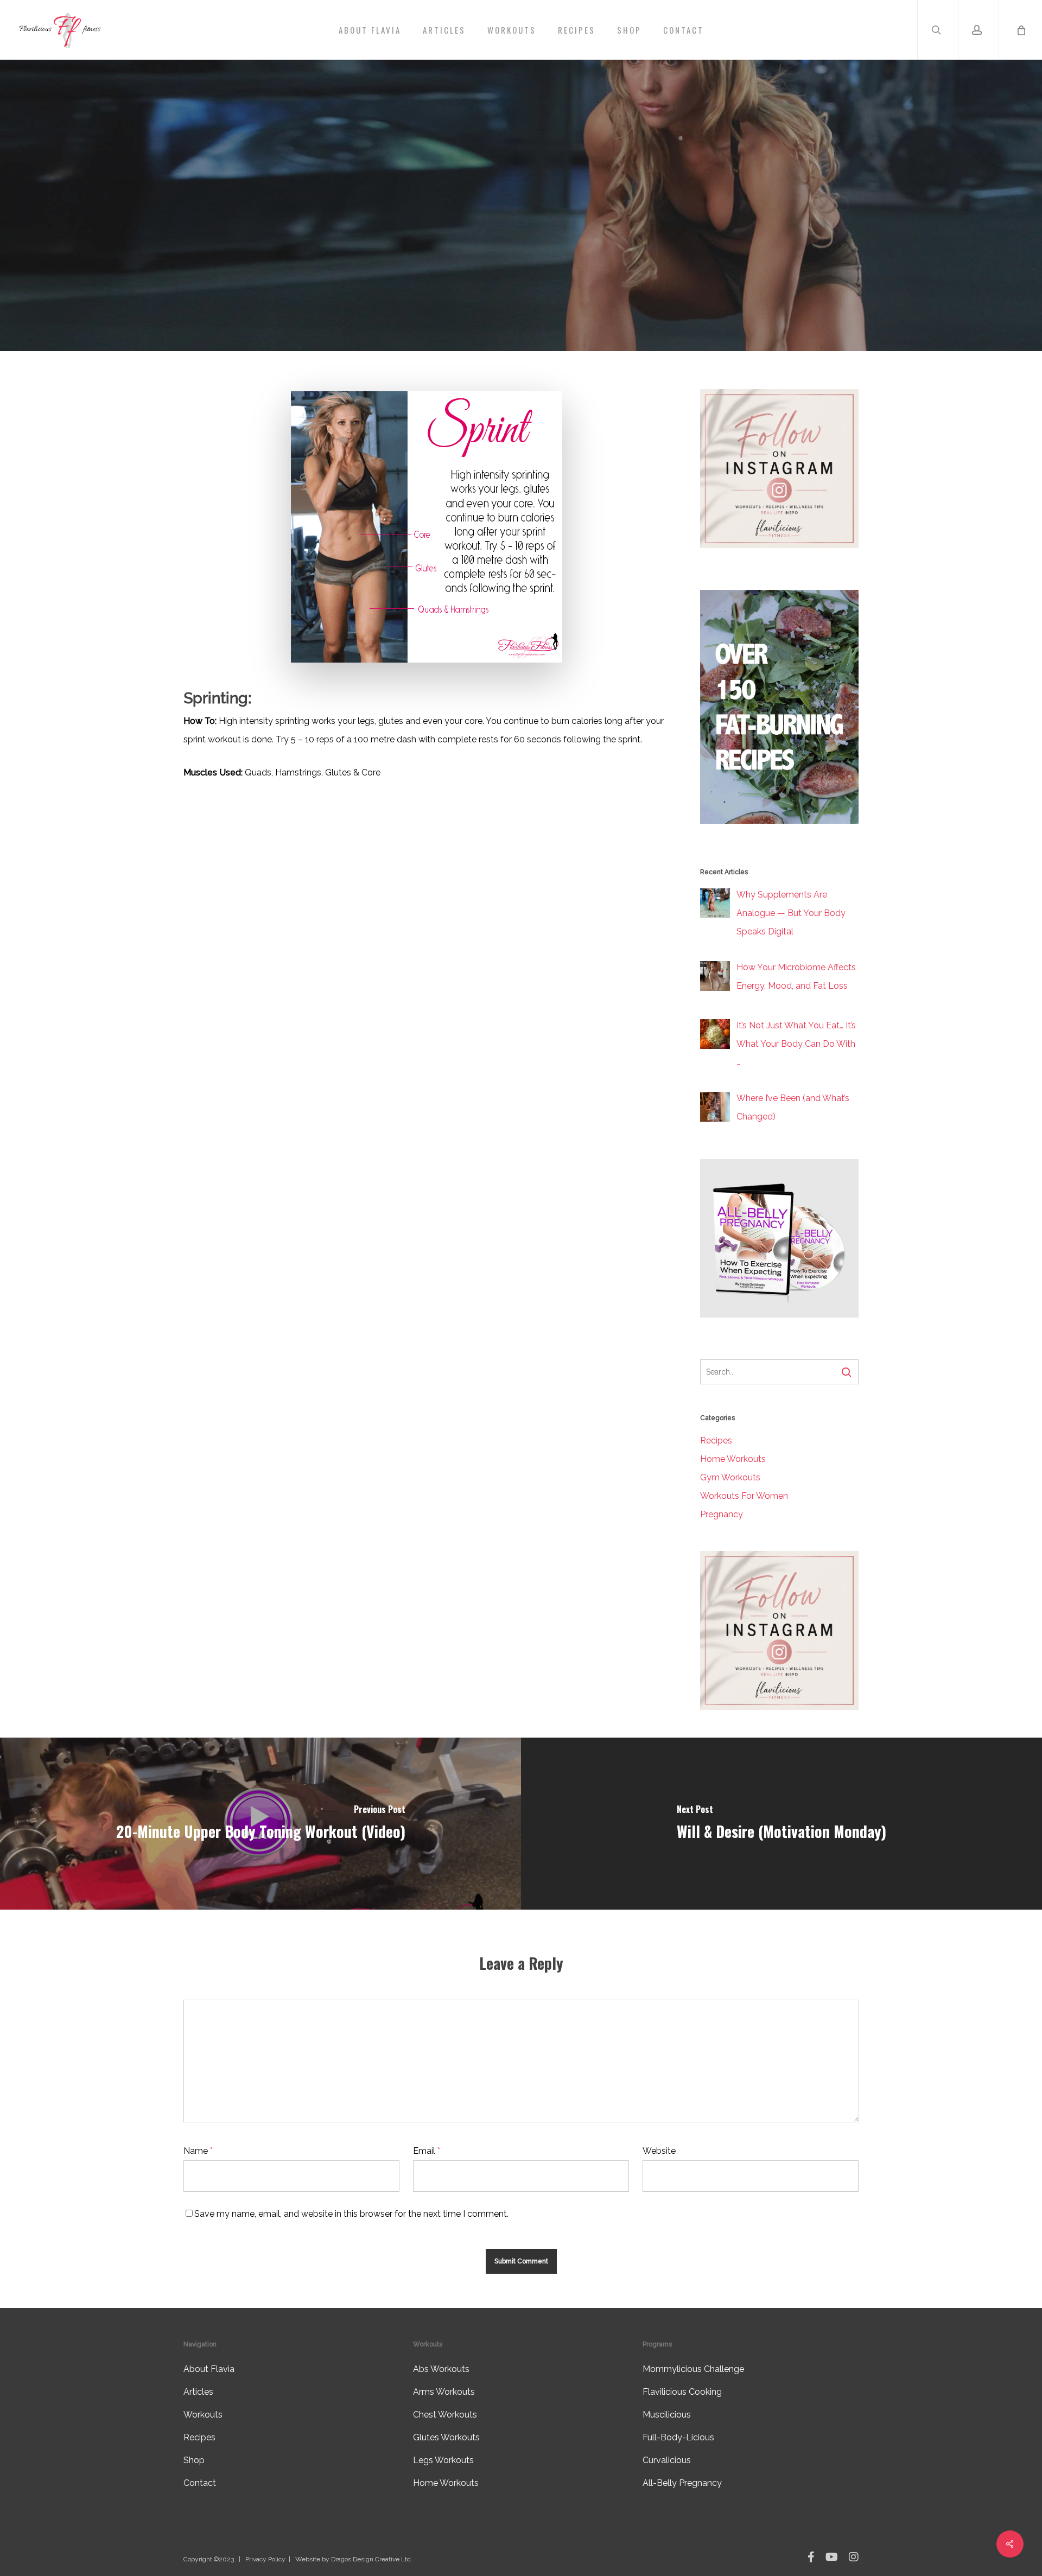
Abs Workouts (441, 2369)
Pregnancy (722, 1514)
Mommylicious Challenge (693, 2369)
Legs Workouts (443, 2460)
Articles (198, 2392)
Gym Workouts (730, 1477)
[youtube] (832, 2558)
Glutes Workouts (446, 2437)
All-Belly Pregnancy (682, 2483)
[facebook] (811, 2558)
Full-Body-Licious (678, 2437)
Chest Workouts (445, 2415)
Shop (194, 2460)
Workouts (521, 222)
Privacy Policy (265, 2559)
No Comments (595, 294)
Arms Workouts (444, 2392)
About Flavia (209, 2369)
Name (198, 2151)
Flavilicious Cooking (682, 2392)
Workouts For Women (744, 1496)
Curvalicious (667, 2460)
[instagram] (854, 2558)
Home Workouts (733, 1459)
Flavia (432, 294)
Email (427, 2151)
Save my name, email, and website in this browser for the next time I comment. (351, 2214)
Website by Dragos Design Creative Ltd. (354, 2559)
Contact (200, 2483)
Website (659, 2151)
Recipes (716, 1440)
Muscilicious (667, 2415)
